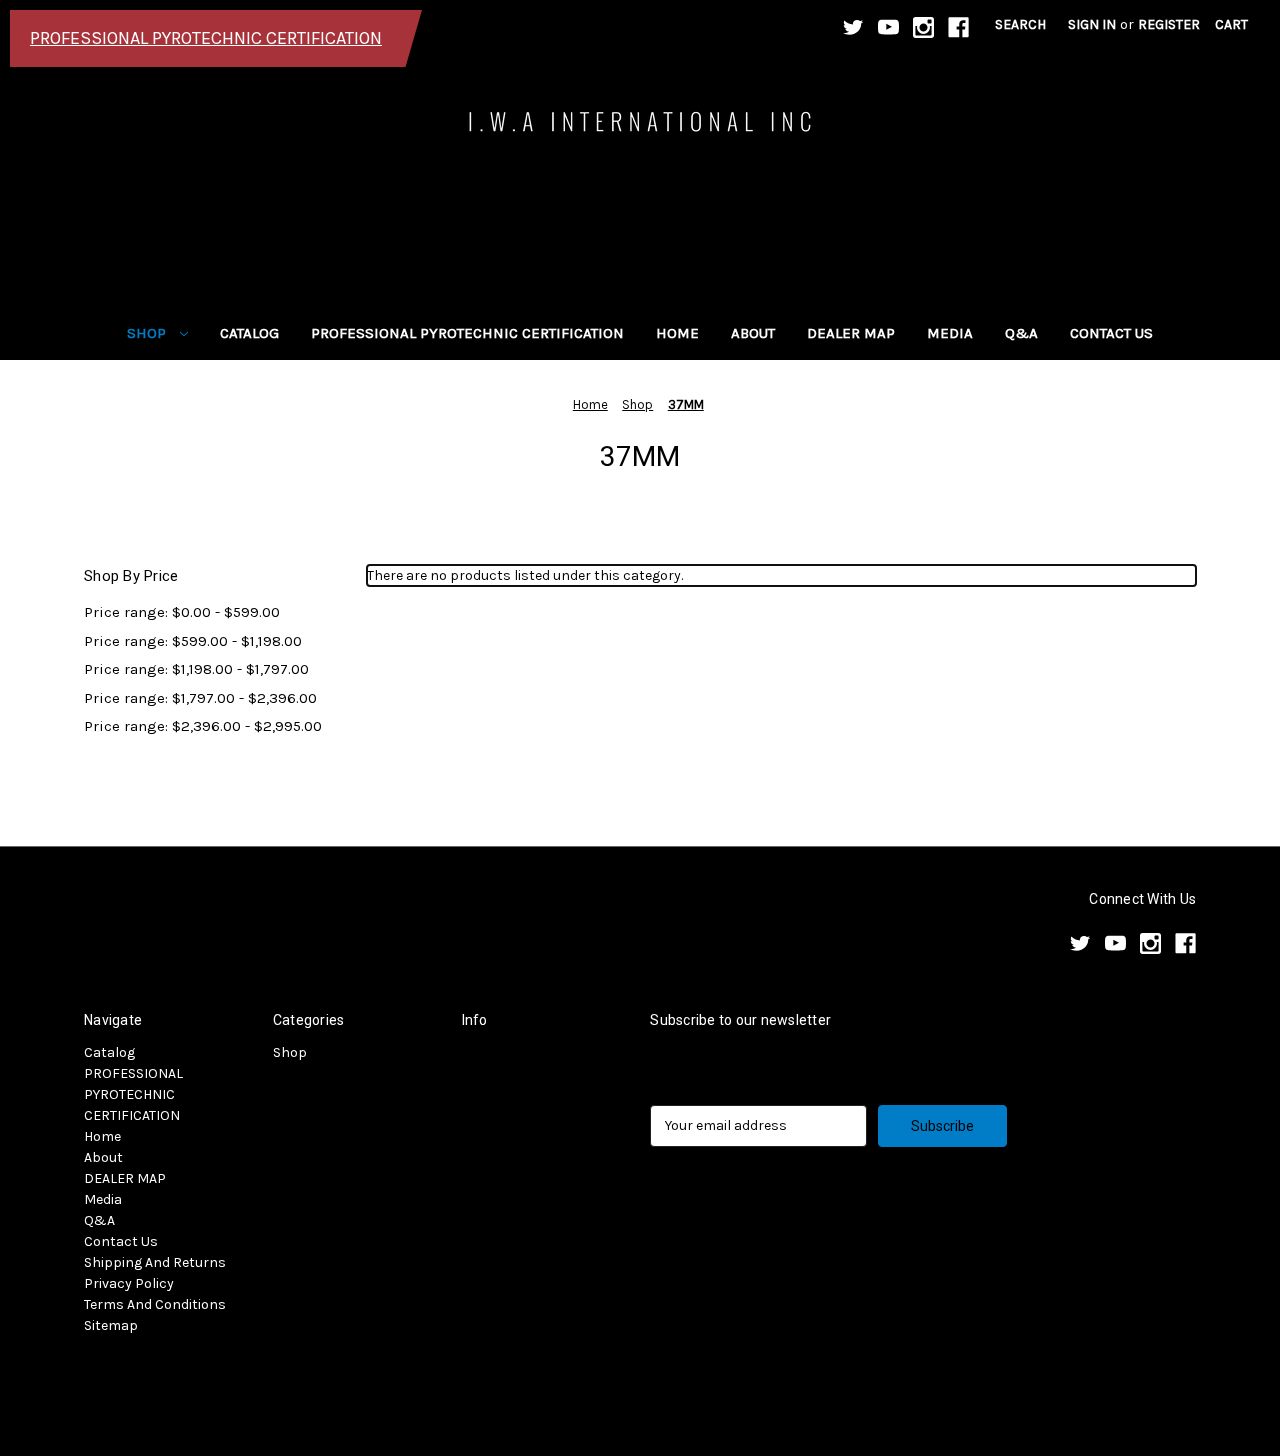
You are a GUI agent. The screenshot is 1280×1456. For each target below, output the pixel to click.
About (753, 333)
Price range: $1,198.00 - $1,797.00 (196, 669)
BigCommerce (189, 1387)
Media (950, 333)
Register (1169, 24)
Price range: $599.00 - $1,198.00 (193, 641)
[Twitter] (853, 27)
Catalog (249, 333)
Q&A (1021, 333)
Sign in (1092, 24)
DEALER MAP (851, 333)
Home (677, 333)
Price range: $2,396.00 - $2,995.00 (203, 726)
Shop (148, 333)
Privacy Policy (129, 1283)
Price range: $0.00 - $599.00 (182, 612)
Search (1020, 24)
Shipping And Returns (155, 1262)
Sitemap (111, 1325)
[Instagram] (923, 27)
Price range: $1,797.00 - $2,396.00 (200, 698)
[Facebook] (958, 27)
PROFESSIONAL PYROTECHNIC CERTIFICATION (467, 333)
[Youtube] (888, 27)
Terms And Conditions (155, 1304)
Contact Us (1111, 333)
